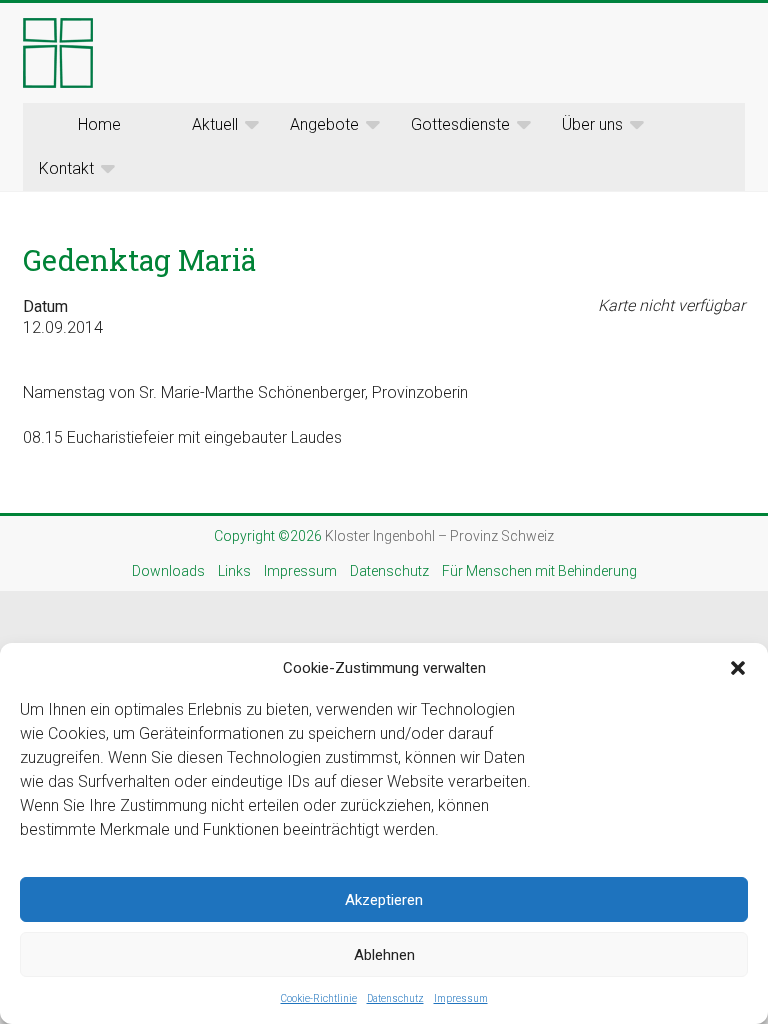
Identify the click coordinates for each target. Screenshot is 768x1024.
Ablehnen (384, 955)
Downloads (168, 571)
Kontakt (66, 168)
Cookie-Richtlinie (319, 998)
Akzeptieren (384, 900)
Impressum (461, 998)
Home (99, 124)
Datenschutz (395, 998)
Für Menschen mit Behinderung (539, 571)
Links (234, 571)
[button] (738, 668)
